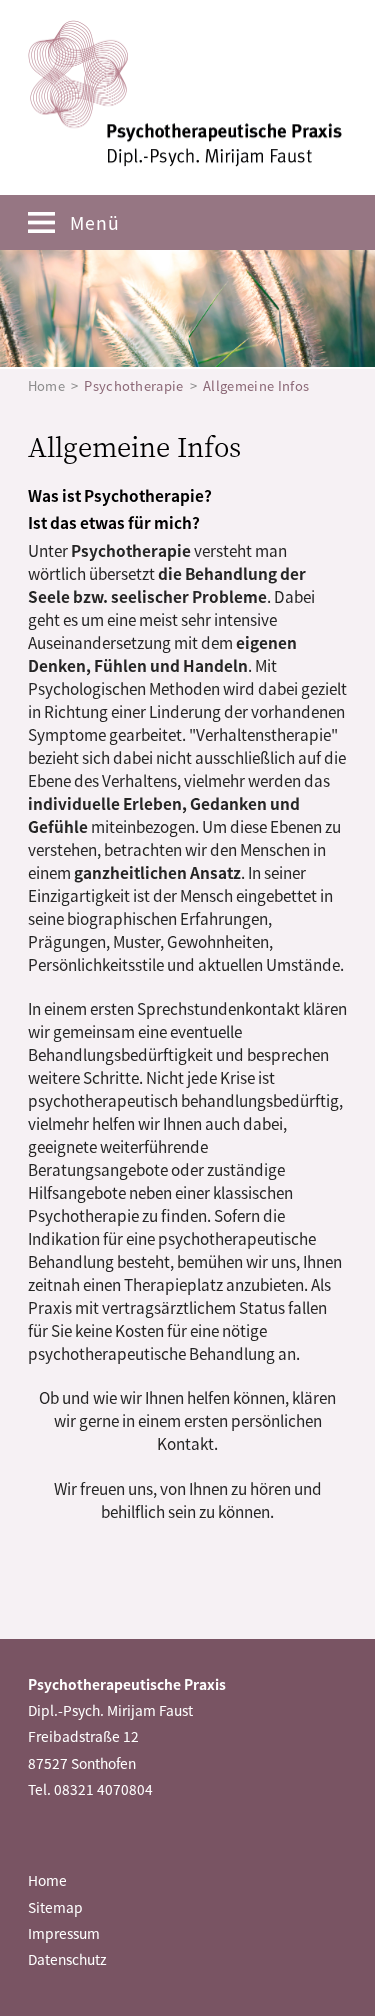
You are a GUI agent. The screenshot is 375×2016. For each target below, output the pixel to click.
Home (46, 385)
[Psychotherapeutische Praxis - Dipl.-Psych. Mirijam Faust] (185, 94)
